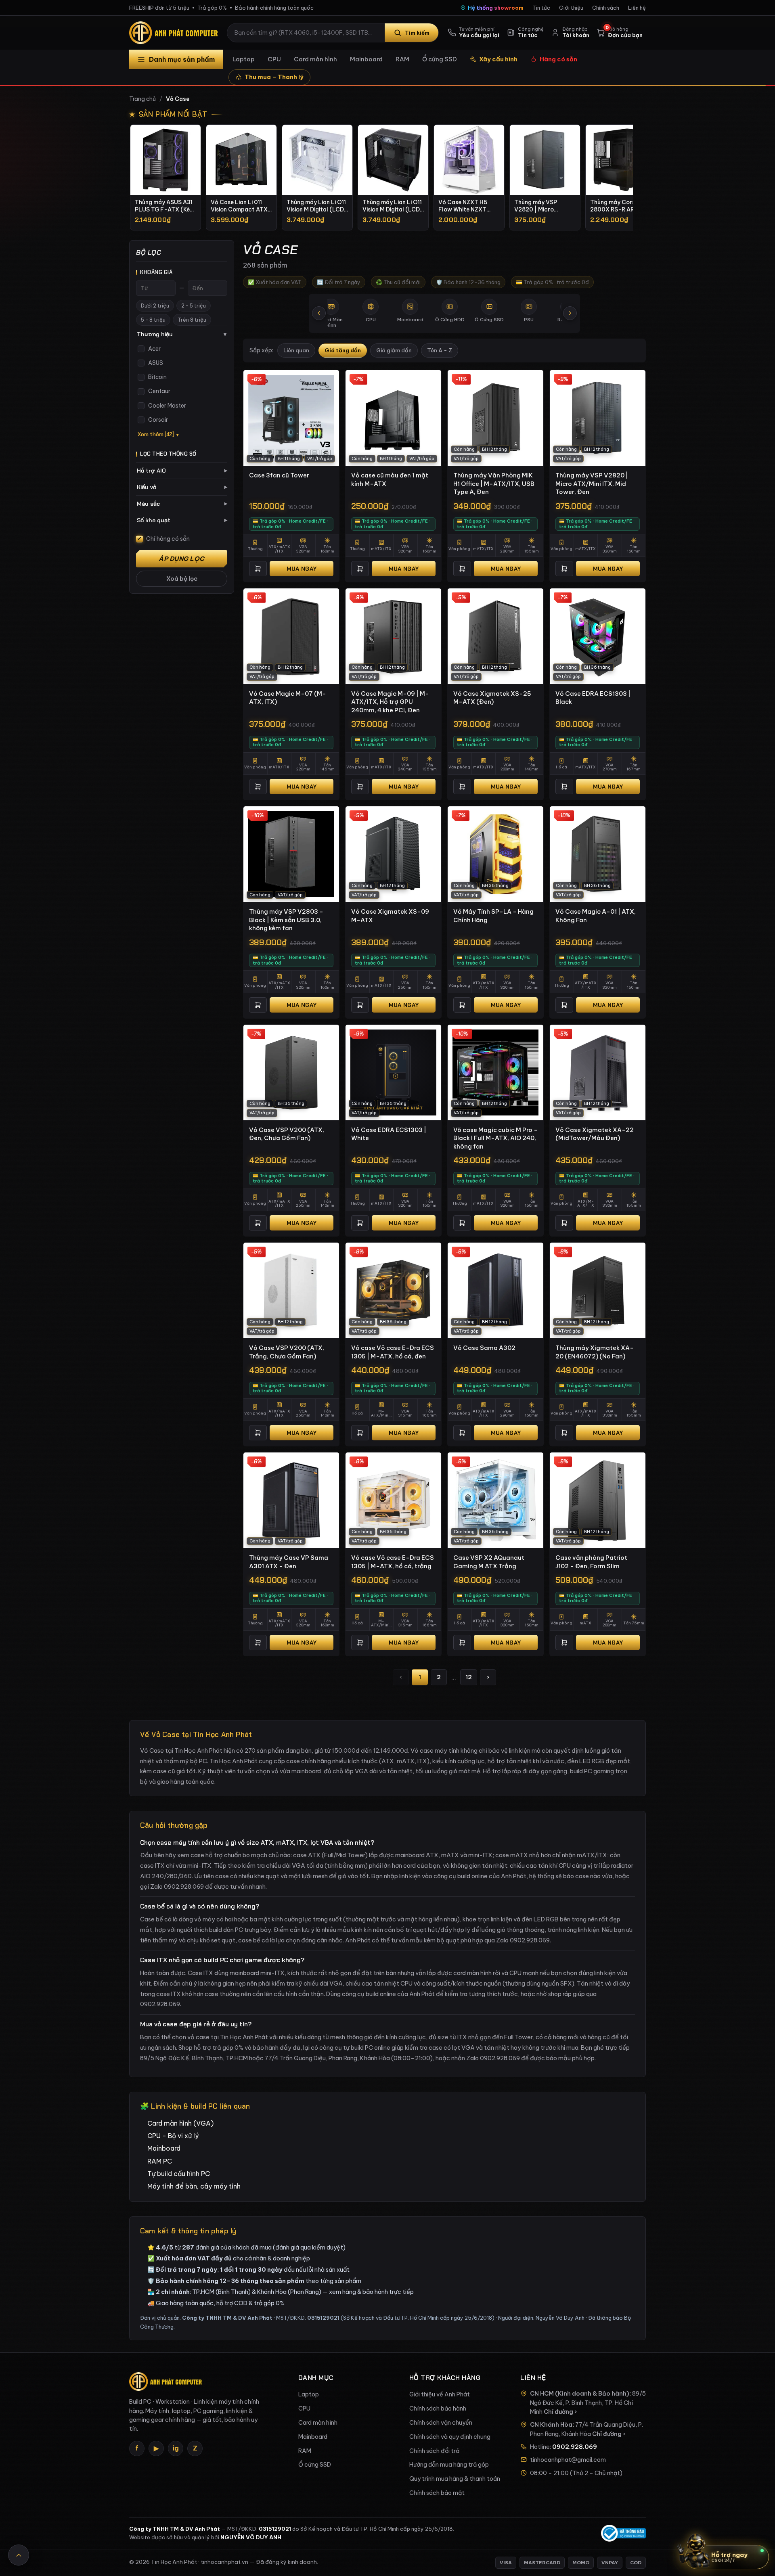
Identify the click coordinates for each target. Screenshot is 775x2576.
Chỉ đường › (560, 2412)
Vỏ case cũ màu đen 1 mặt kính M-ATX (390, 479)
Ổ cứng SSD (440, 59)
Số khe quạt (182, 520)
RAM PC (160, 2161)
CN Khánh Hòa (551, 2425)
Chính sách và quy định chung (450, 2437)
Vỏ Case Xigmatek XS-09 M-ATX (390, 916)
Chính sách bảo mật (437, 2493)
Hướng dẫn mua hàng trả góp (449, 2465)
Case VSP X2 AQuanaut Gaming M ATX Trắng (489, 1562)
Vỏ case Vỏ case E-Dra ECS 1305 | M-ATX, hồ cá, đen (393, 1352)
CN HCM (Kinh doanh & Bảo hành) (580, 2394)
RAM (402, 59)
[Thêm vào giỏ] (258, 569)
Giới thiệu (571, 8)
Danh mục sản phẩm (182, 59)
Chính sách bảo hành (438, 2409)
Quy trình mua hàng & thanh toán (455, 2479)
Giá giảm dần (394, 351)
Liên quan (296, 351)
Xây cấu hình (498, 59)
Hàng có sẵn (558, 59)
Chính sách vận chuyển (441, 2423)
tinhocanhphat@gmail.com (568, 2460)
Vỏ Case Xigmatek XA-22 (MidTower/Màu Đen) (595, 1134)
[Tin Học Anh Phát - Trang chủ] (175, 33)
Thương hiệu (182, 334)
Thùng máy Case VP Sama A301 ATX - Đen (289, 1562)
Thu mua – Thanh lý (274, 77)
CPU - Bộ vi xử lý (173, 2136)
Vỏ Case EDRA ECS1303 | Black (593, 698)
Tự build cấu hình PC (179, 2174)
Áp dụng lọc (182, 559)
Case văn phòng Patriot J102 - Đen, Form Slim (591, 1562)
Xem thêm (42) (156, 434)
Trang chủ (142, 99)
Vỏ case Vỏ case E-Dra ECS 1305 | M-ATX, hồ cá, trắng (393, 1562)
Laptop (244, 59)
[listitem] (165, 177)
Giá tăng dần (343, 351)
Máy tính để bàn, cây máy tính (194, 2186)
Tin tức (541, 8)
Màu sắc (182, 504)
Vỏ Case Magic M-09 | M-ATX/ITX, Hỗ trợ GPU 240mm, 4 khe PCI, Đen (390, 702)
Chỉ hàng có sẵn (168, 539)
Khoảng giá (156, 272)
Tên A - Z (440, 351)
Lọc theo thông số (168, 454)
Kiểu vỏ (182, 487)
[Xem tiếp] (570, 313)
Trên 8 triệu (192, 320)
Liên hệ (637, 8)
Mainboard (366, 59)
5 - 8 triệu (153, 320)
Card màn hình (315, 59)
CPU (274, 59)
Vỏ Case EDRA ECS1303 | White (389, 1134)
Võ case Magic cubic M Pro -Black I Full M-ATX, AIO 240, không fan (495, 1138)
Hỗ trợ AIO (182, 471)
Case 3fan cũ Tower (279, 475)
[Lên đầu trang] (19, 2555)
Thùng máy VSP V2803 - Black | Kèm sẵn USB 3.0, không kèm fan (286, 920)
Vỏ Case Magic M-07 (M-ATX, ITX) (288, 698)
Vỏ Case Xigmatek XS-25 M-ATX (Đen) (492, 698)
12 (469, 1677)
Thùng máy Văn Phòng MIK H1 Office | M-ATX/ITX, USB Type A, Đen (494, 483)
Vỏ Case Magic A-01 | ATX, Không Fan (596, 916)
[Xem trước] (319, 313)
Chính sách (606, 8)
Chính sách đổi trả (434, 2451)
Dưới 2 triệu (155, 306)
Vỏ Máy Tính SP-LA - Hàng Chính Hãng (493, 916)
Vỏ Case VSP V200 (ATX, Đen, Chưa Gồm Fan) (287, 1134)
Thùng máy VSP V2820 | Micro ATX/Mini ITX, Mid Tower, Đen (592, 483)
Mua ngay (302, 569)
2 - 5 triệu (194, 306)
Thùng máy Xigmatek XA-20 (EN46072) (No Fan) (595, 1352)
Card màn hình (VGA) (180, 2123)
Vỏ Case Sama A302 (484, 1348)
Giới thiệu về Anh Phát (440, 2394)
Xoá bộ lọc (182, 579)
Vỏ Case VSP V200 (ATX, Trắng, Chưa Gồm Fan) (287, 1352)
